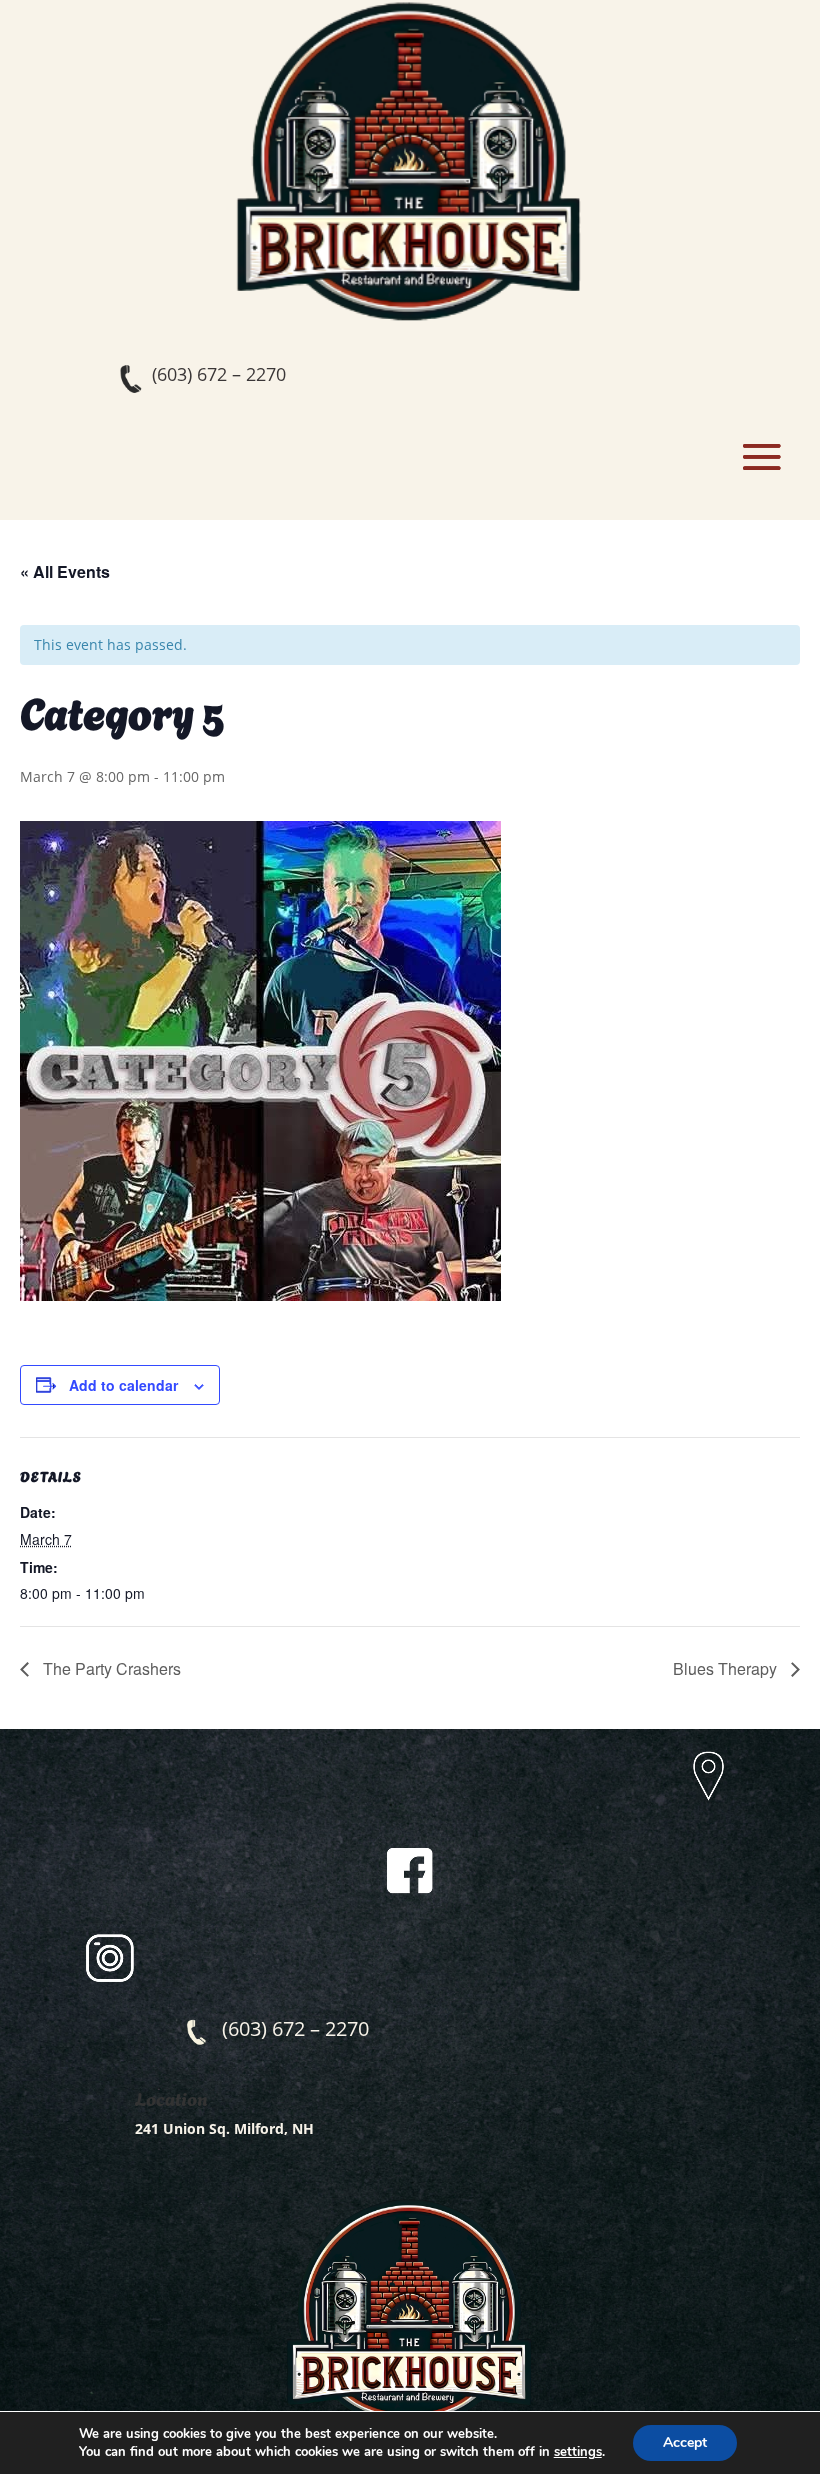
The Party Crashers (110, 1668)
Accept (685, 2442)
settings (578, 2452)
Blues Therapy (727, 1668)
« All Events (65, 571)
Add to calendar (123, 1385)
